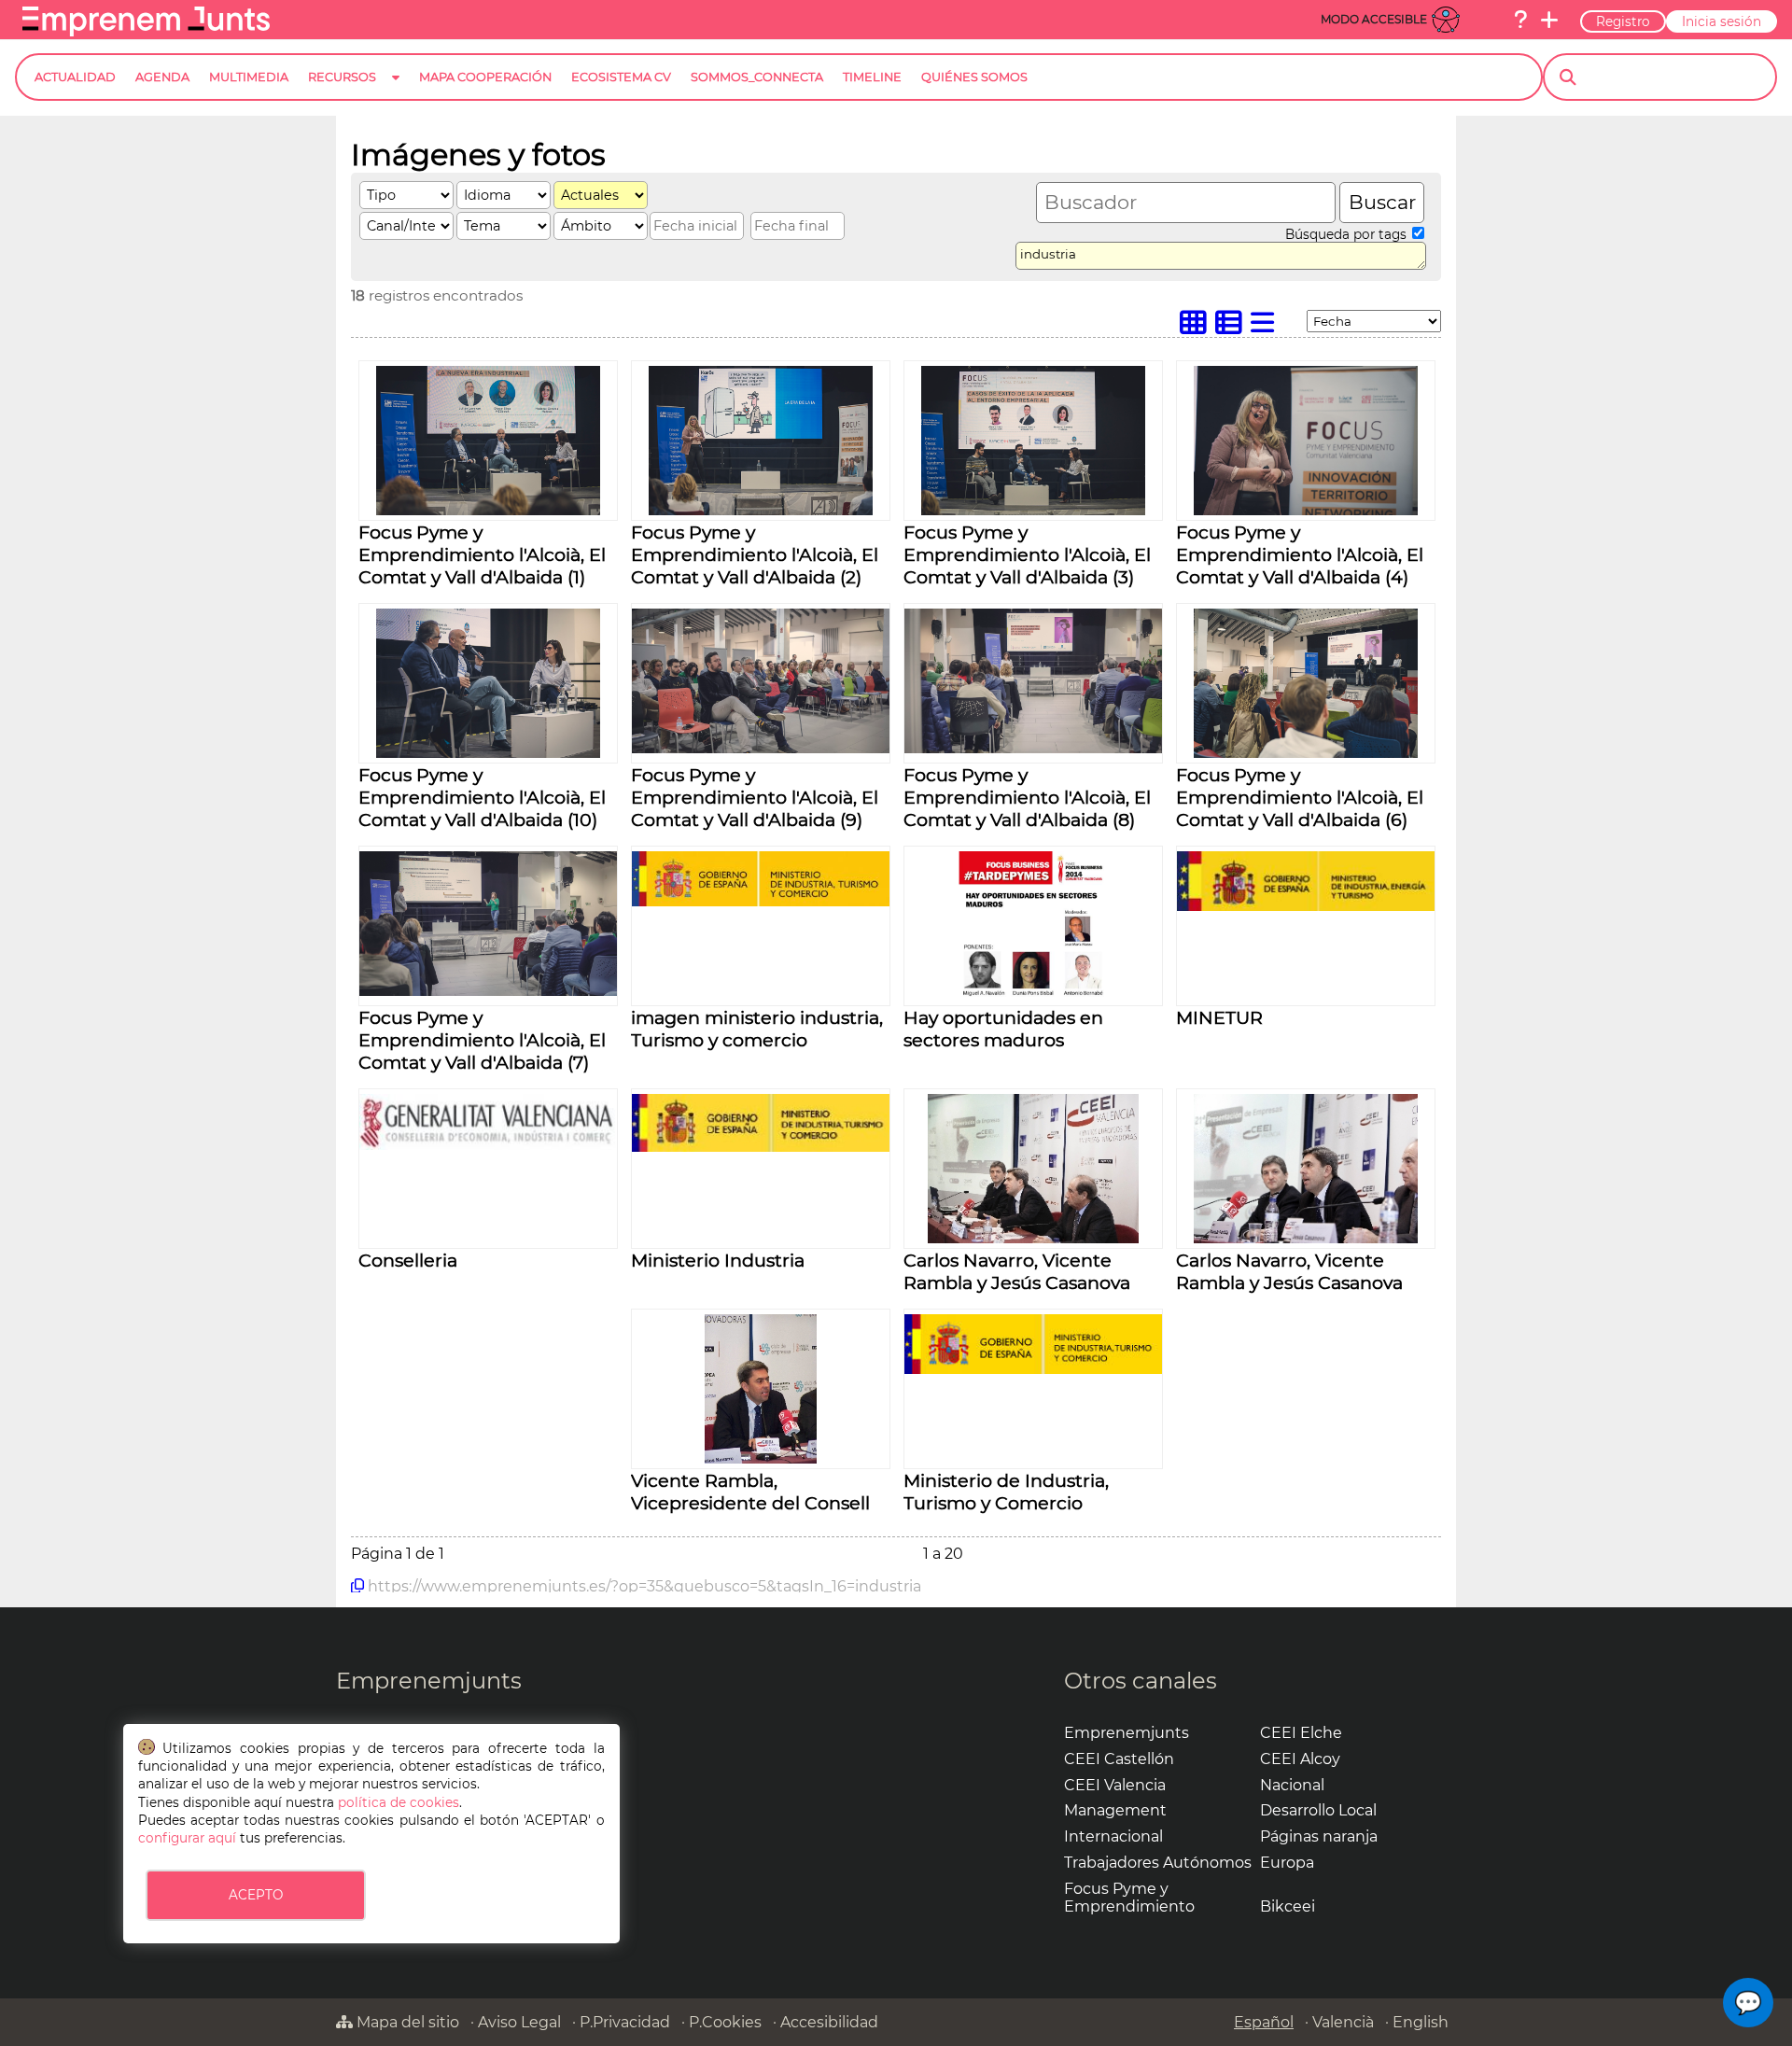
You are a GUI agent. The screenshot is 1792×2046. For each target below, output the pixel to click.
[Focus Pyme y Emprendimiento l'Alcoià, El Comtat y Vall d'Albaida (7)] (488, 991)
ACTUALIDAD (75, 77)
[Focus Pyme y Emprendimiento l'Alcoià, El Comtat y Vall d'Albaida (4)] (1306, 510)
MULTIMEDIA (249, 77)
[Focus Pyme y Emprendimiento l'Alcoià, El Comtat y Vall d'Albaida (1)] (488, 510)
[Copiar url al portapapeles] (357, 1586)
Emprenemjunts (429, 1681)
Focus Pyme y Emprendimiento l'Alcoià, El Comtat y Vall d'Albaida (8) (1027, 797)
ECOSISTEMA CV (621, 77)
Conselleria (408, 1260)
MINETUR (1219, 1017)
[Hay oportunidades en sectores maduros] (1033, 995)
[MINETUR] (1306, 906)
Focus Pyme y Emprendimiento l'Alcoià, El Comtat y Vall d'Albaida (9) (755, 797)
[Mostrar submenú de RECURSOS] (396, 92)
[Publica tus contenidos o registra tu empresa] (1549, 20)
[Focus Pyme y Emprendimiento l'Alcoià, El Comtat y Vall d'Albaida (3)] (1033, 510)
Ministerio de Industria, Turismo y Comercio (1006, 1492)
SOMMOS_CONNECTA (757, 77)
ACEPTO (256, 1895)
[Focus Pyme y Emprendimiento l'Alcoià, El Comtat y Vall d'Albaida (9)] (761, 748)
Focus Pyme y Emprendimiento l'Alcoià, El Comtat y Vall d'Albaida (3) (1027, 554)
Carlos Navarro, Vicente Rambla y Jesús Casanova (1017, 1271)
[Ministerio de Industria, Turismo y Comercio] (1033, 1369)
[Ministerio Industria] (761, 1147)
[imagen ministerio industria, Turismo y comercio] (761, 901)
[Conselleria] (488, 1145)
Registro (1623, 21)
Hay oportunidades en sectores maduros (1003, 1029)
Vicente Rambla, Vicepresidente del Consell (750, 1492)
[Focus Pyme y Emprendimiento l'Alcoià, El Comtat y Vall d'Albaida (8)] (1033, 748)
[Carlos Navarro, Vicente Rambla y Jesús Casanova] (1033, 1238)
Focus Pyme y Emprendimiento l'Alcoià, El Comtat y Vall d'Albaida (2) (755, 554)
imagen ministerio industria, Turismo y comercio (757, 1029)
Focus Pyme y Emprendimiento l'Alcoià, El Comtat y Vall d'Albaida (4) (1300, 554)
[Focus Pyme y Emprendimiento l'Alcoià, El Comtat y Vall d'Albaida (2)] (761, 510)
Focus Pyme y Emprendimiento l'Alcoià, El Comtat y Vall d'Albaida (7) (482, 1040)
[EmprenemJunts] (146, 31)
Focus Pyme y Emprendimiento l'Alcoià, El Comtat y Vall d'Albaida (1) (482, 554)
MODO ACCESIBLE (1374, 19)
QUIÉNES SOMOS (974, 77)
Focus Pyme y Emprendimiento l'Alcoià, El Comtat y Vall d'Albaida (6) (1300, 797)
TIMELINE (872, 77)
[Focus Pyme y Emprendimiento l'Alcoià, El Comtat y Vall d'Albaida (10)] (488, 753)
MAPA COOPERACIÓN (485, 77)
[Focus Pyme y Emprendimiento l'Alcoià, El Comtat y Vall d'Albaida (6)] (1306, 753)
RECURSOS (342, 77)
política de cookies (399, 1802)
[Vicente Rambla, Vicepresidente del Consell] (761, 1458)
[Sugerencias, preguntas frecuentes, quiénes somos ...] (1520, 20)
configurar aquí (187, 1838)
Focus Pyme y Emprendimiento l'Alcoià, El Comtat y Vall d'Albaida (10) (482, 797)
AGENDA (162, 77)
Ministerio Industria (718, 1260)
